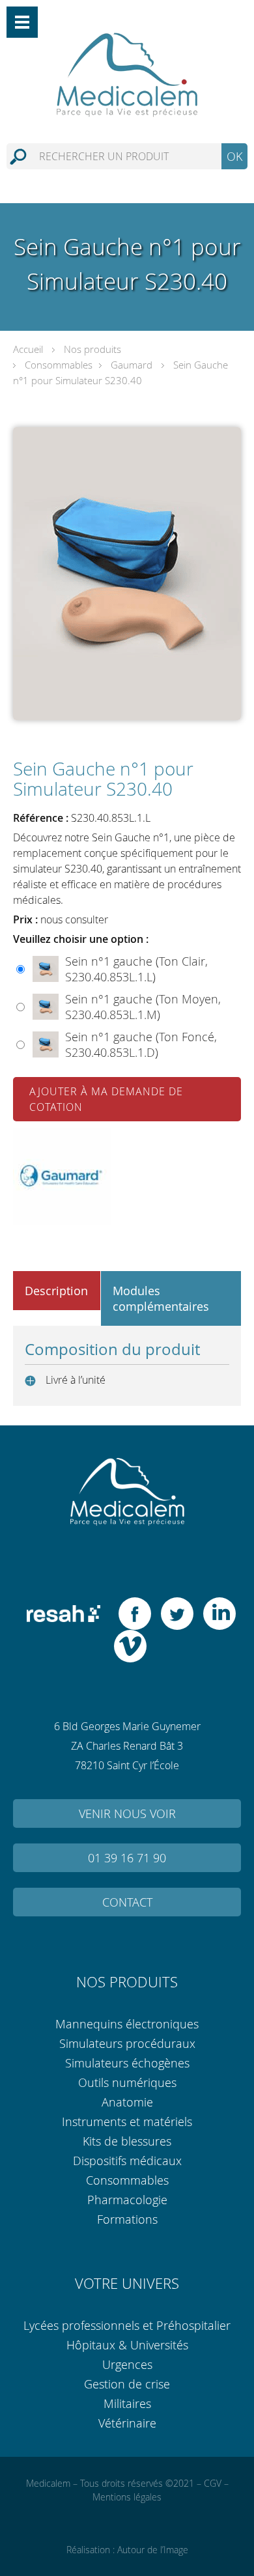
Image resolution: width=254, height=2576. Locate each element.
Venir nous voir (127, 1813)
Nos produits (92, 349)
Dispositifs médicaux (127, 2161)
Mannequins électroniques (127, 2024)
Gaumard (132, 365)
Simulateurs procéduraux (127, 2043)
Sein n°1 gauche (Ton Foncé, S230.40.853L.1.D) (141, 1044)
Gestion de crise (127, 2384)
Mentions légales (127, 2497)
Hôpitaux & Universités (127, 2345)
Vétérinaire (127, 2423)
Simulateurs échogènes (127, 2063)
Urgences (127, 2364)
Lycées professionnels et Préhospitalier (127, 2325)
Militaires (127, 2403)
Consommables (59, 365)
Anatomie (127, 2102)
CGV (213, 2483)
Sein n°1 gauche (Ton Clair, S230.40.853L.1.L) (136, 969)
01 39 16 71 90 (127, 1858)
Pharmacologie (127, 2200)
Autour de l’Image (153, 2550)
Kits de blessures (127, 2141)
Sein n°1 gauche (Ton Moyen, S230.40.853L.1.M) (143, 1007)
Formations (127, 2219)
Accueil (28, 349)
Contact (127, 1902)
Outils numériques (127, 2082)
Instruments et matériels (127, 2121)
